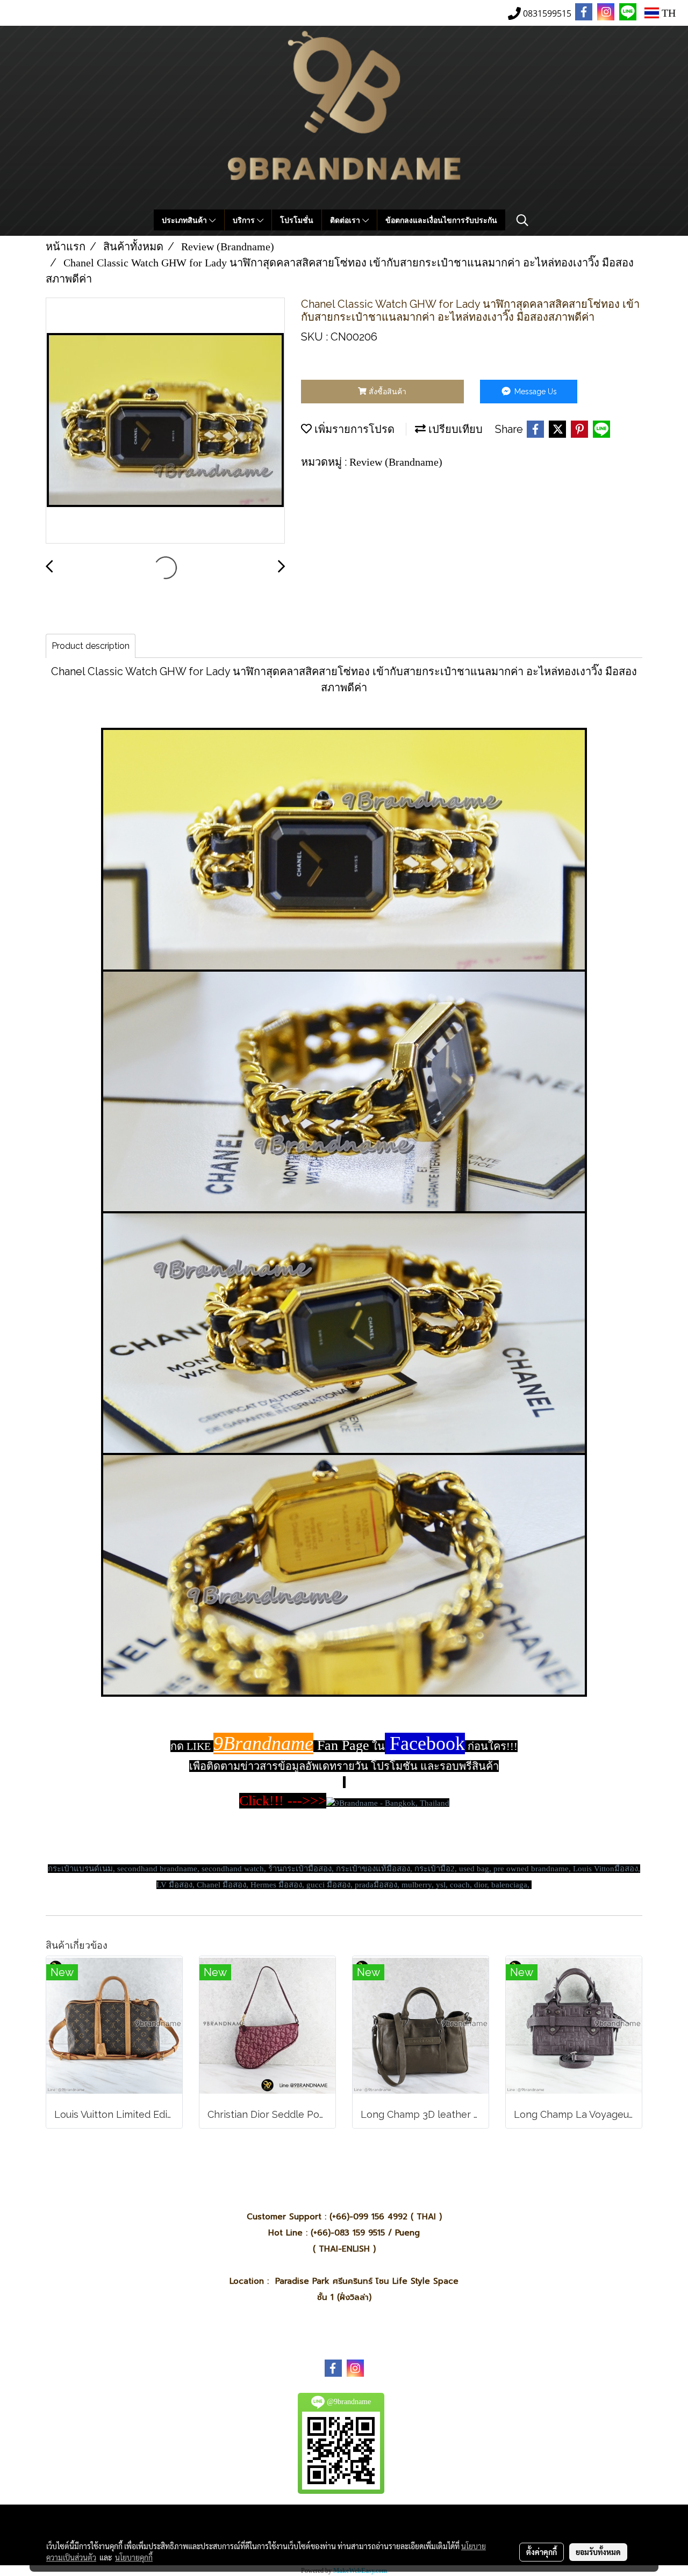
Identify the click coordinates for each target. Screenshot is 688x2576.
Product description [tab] (91, 646)
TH (667, 13)
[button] (522, 220)
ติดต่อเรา (346, 220)
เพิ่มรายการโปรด (353, 429)
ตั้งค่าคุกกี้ (542, 2552)
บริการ (245, 220)
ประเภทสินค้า (185, 220)
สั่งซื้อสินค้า (386, 392)
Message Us (535, 392)
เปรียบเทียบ (454, 429)
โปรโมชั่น (297, 220)
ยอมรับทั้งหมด (598, 2552)
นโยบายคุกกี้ (134, 2557)
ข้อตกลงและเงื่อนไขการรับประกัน (441, 220)
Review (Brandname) (396, 462)
